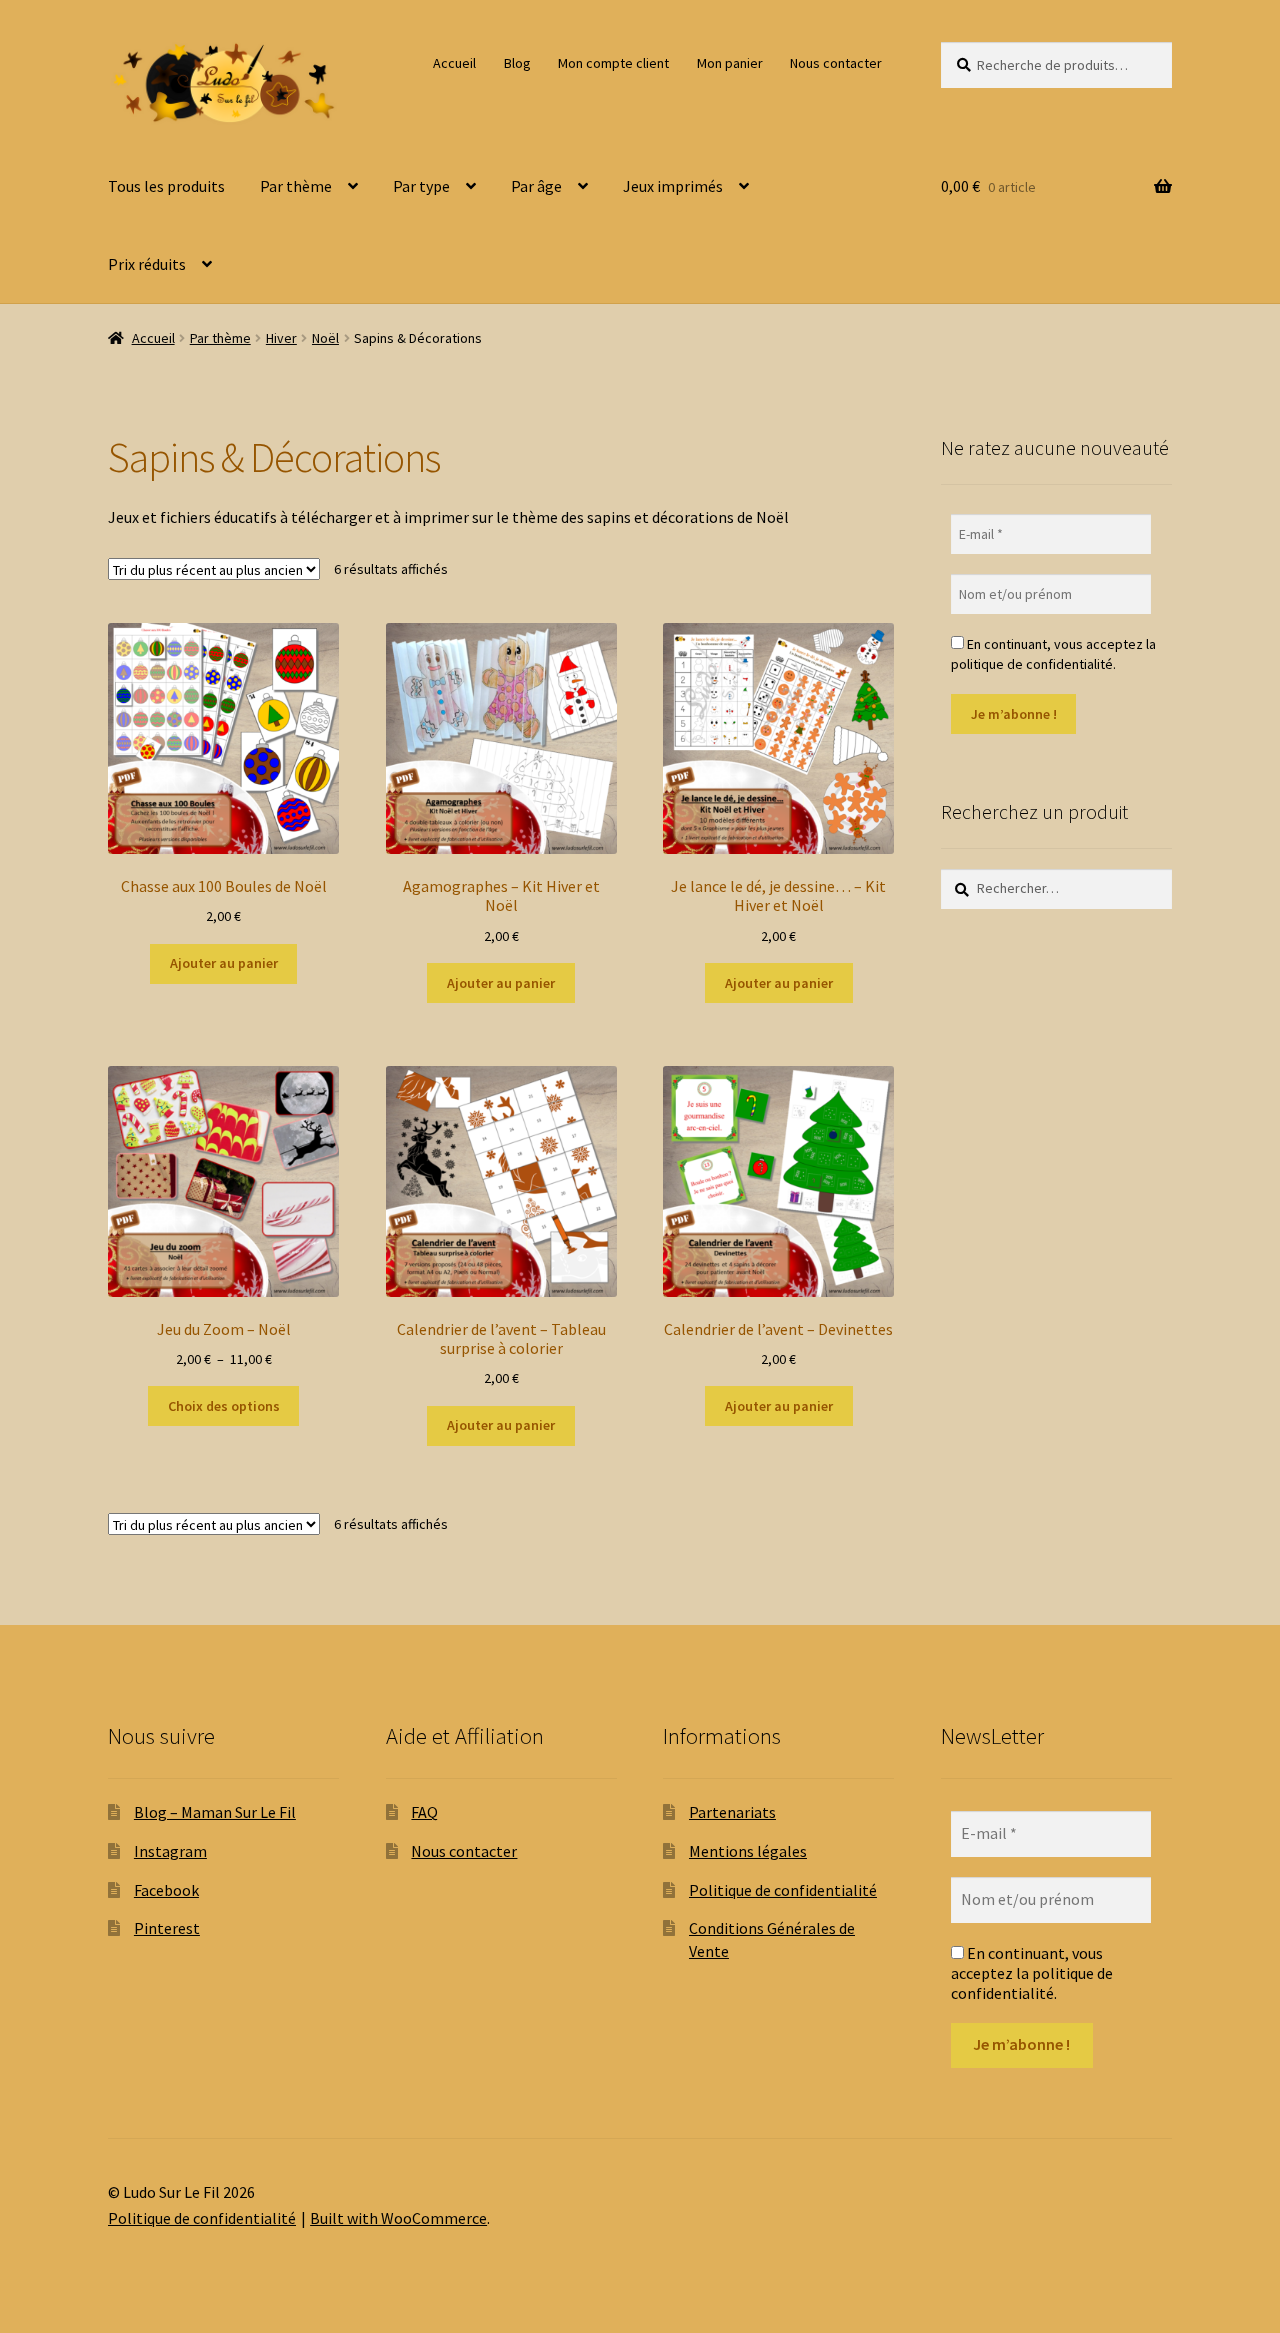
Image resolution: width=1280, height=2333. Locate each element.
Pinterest (167, 1928)
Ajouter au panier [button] (224, 963)
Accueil (454, 63)
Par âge (536, 186)
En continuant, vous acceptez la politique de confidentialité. (1053, 654)
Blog (517, 63)
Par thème (296, 186)
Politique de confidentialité (783, 1890)
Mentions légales (748, 1851)
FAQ (424, 1812)
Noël (325, 338)
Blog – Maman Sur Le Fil (215, 1812)
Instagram (170, 1851)
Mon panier (730, 63)
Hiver (281, 338)
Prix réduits (147, 264)
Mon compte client (613, 63)
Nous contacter (836, 63)
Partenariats (732, 1812)
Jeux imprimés (673, 186)
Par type (421, 186)
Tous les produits (166, 186)
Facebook (166, 1890)
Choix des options (224, 1406)
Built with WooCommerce (398, 2218)
